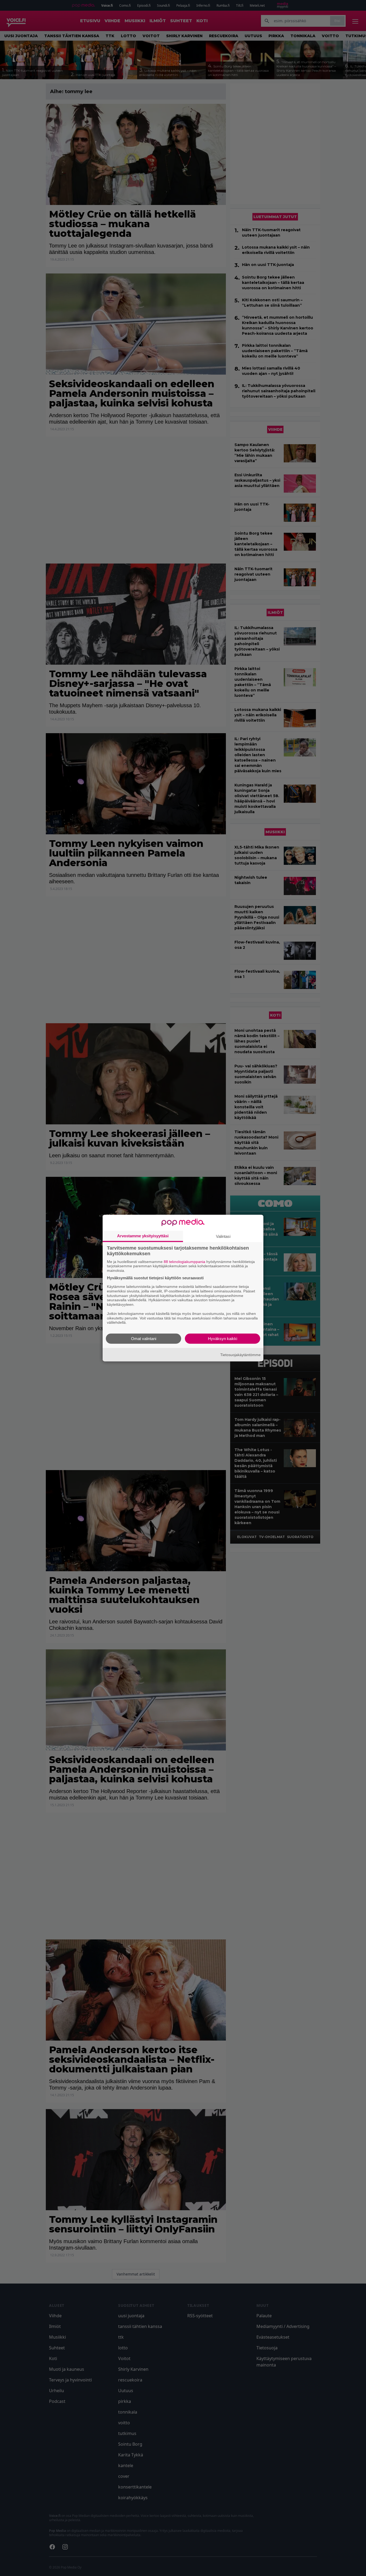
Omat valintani (144, 1339)
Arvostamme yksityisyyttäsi (143, 1236)
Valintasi (223, 1236)
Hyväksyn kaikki (223, 1339)
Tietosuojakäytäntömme (240, 1354)
